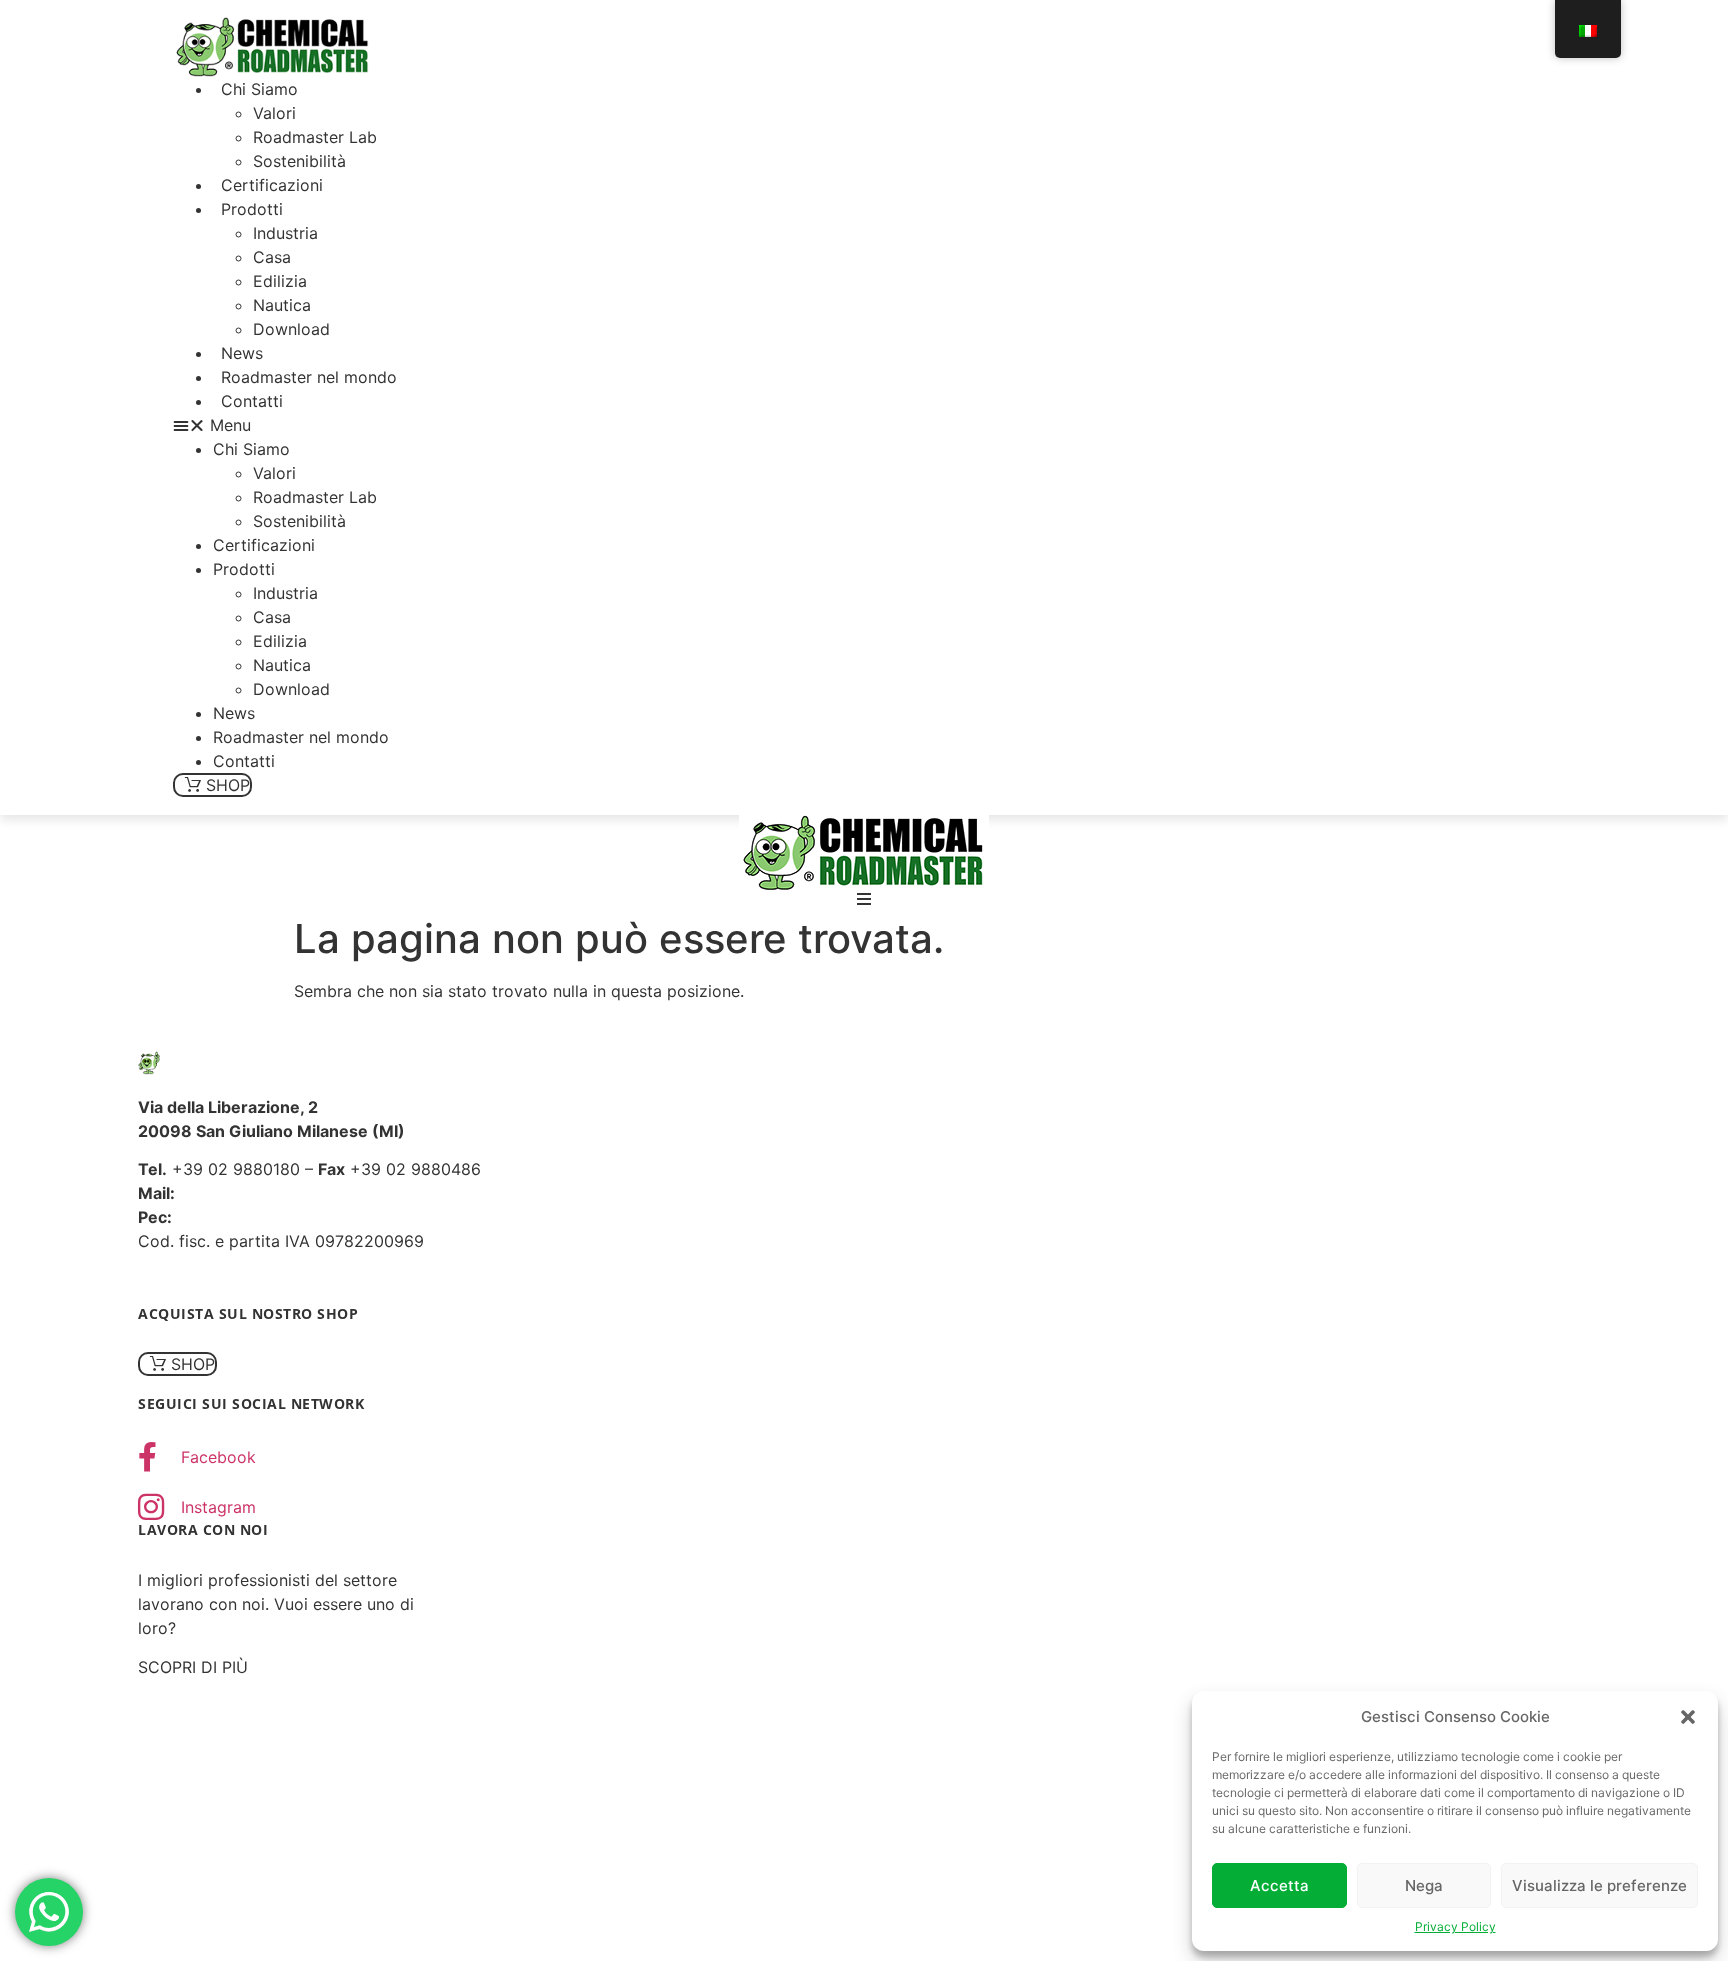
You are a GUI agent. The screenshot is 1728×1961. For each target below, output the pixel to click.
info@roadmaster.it (252, 1193)
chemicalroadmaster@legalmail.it (302, 1217)
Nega (1424, 1885)
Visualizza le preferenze (1599, 1885)
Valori (274, 113)
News (242, 353)
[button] (1688, 1717)
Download (291, 329)
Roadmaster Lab (315, 137)
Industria (285, 233)
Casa (272, 257)
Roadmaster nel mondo (309, 377)
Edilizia (280, 281)
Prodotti (252, 209)
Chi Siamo (259, 89)
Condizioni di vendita (340, 1280)
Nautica (282, 305)
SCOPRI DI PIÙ (193, 1667)
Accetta (1279, 1885)
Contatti (252, 401)
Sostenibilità (299, 161)
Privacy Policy (1455, 1926)
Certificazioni (272, 185)
